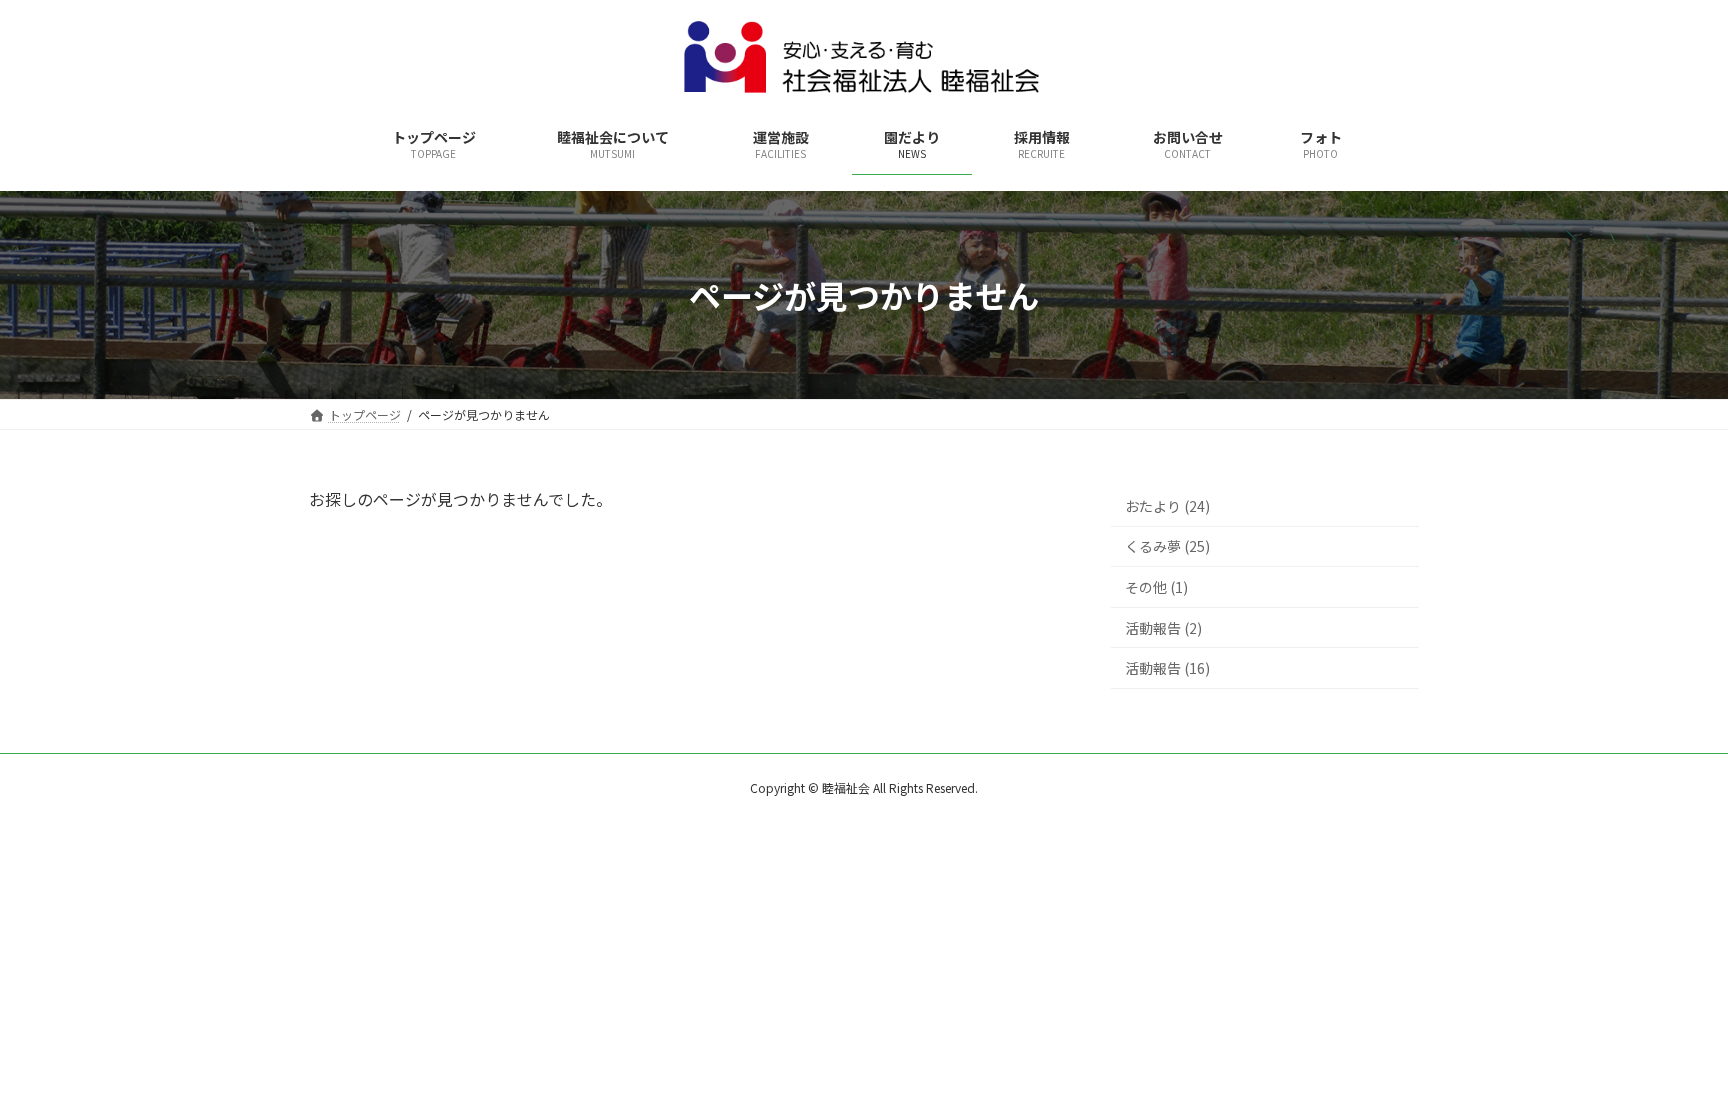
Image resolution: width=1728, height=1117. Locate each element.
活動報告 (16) (1167, 668)
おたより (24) (1167, 506)
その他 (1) (1156, 587)
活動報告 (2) (1163, 628)
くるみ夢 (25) (1167, 547)
